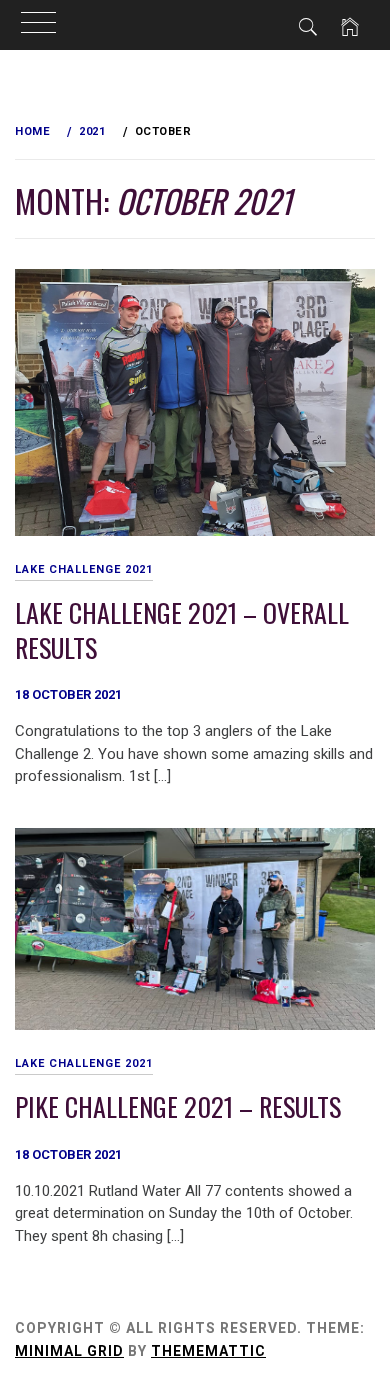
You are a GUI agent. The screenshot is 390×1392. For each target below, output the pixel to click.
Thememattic (208, 1351)
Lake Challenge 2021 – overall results (182, 630)
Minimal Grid (69, 1351)
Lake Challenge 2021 (84, 569)
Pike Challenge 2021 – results (178, 1106)
